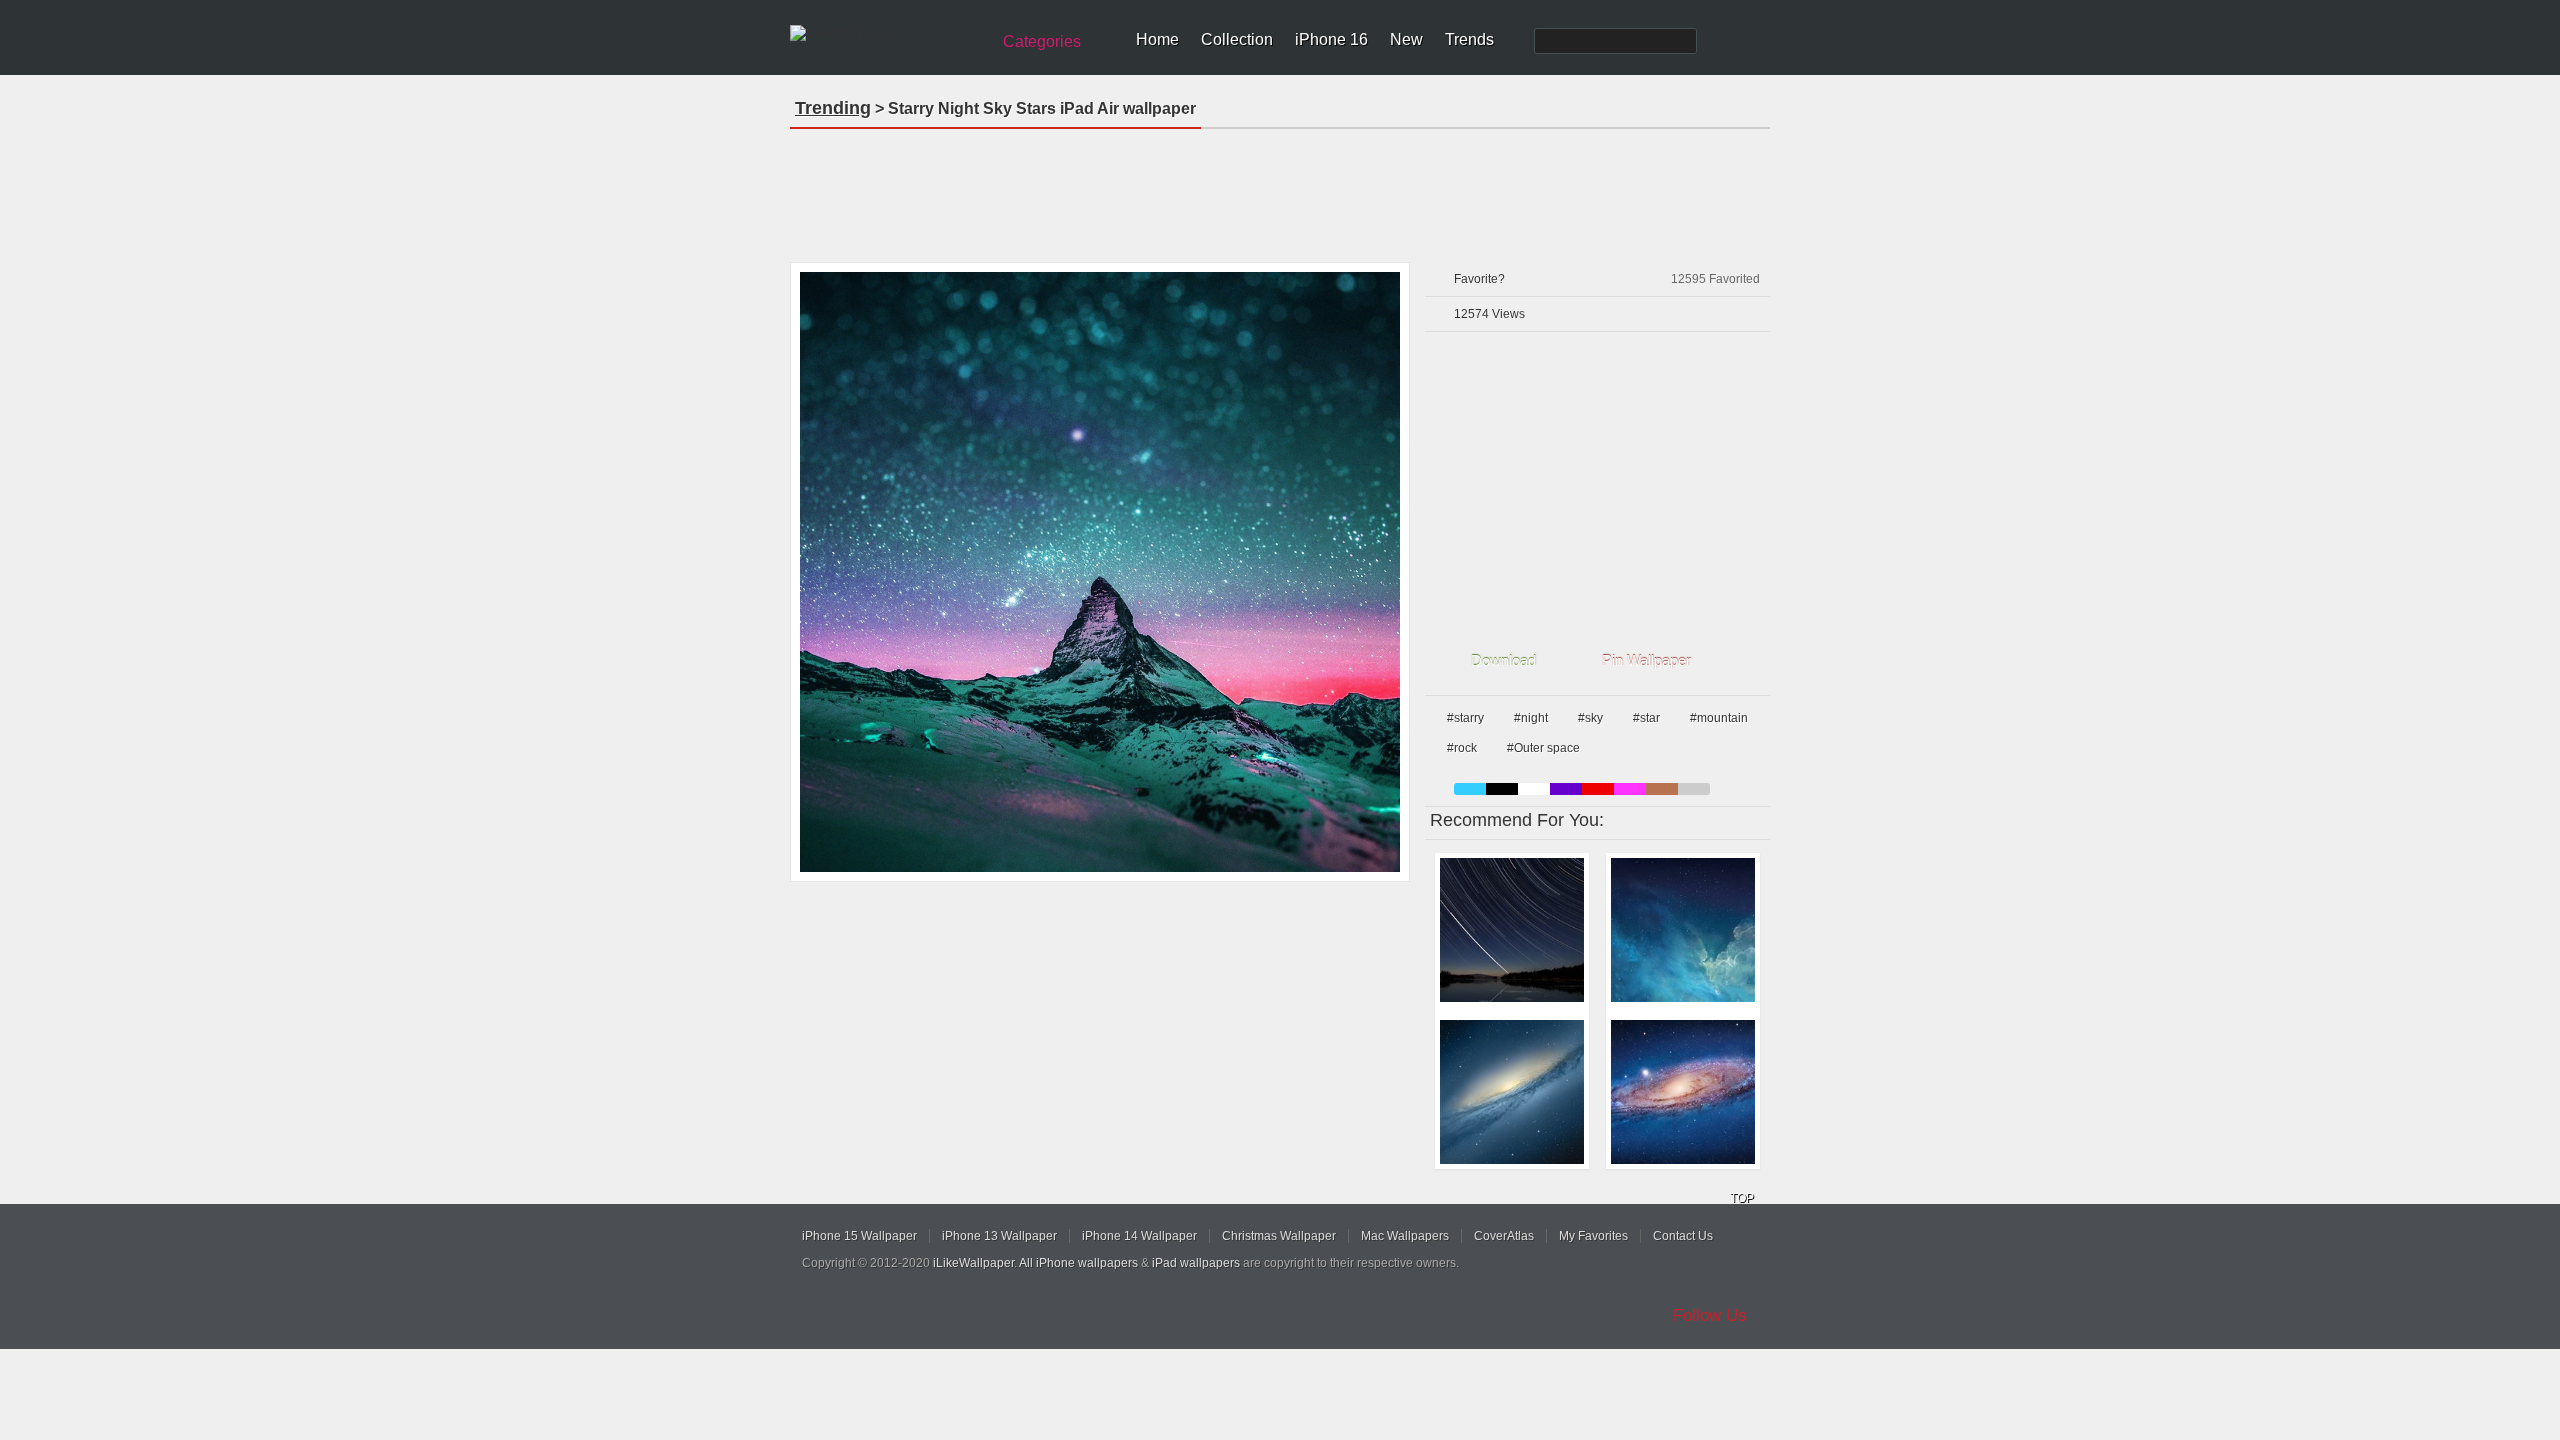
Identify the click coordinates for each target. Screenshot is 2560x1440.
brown (1662, 789)
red (1598, 789)
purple (1566, 789)
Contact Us (1683, 1236)
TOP (1742, 1198)
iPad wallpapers (1196, 1263)
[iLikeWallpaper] (887, 34)
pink (1630, 789)
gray (1694, 789)
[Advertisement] (1280, 189)
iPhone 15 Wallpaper (859, 1236)
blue (1470, 789)
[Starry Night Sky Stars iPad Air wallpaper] (1100, 572)
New (1406, 39)
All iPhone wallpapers (1078, 1263)
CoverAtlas (1504, 1236)
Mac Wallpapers (1405, 1236)
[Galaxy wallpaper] (1512, 1092)
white (1534, 789)
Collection (1237, 39)
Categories (1042, 41)
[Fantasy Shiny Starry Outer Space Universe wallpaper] (1683, 930)
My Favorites (1593, 1236)
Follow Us (1710, 1315)
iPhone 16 (1331, 39)
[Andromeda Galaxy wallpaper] (1683, 1092)
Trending (833, 108)
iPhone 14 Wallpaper (1139, 1236)
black (1502, 789)
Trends (1469, 39)
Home (1157, 39)
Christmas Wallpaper (1279, 1236)
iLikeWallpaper (973, 1263)
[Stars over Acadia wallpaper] (1512, 930)
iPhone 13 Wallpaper (999, 1236)
